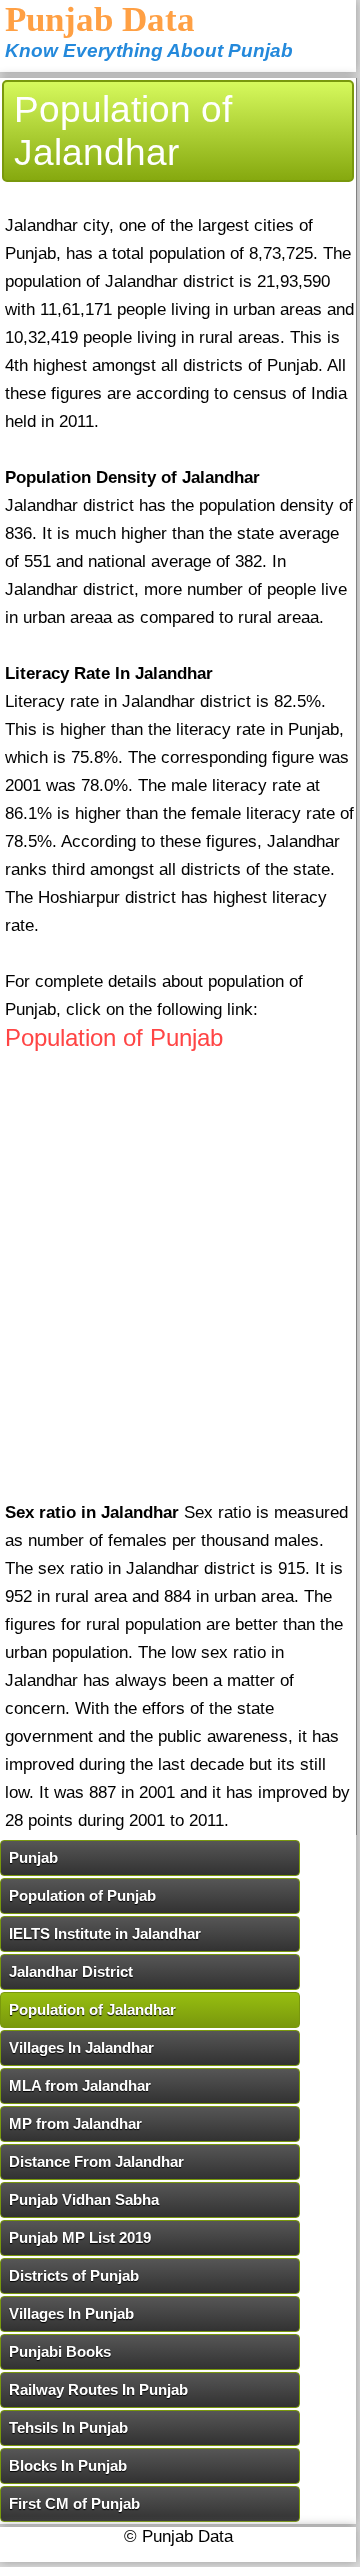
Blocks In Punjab (68, 2465)
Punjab (33, 1857)
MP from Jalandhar (75, 2123)
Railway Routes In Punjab (98, 2389)
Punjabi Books (60, 2351)
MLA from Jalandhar (80, 2085)
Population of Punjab (114, 1037)
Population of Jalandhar (92, 2009)
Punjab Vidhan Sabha (84, 2199)
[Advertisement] (180, 1291)
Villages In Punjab (71, 2313)
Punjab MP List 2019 (80, 2237)
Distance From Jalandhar (96, 2161)
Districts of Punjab (74, 2275)
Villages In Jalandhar (81, 2047)
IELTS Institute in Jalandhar (105, 1933)
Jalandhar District (71, 1971)
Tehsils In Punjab (68, 2427)
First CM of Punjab (74, 2503)
